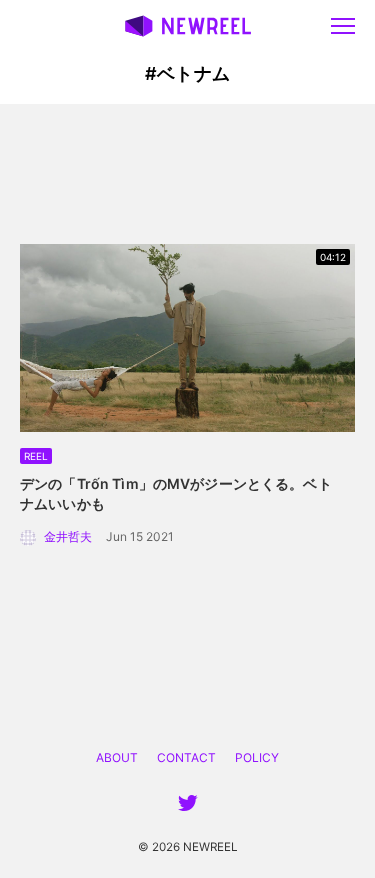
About (117, 757)
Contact (186, 757)
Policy (257, 757)
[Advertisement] (188, 174)
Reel (36, 456)
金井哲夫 (68, 536)
